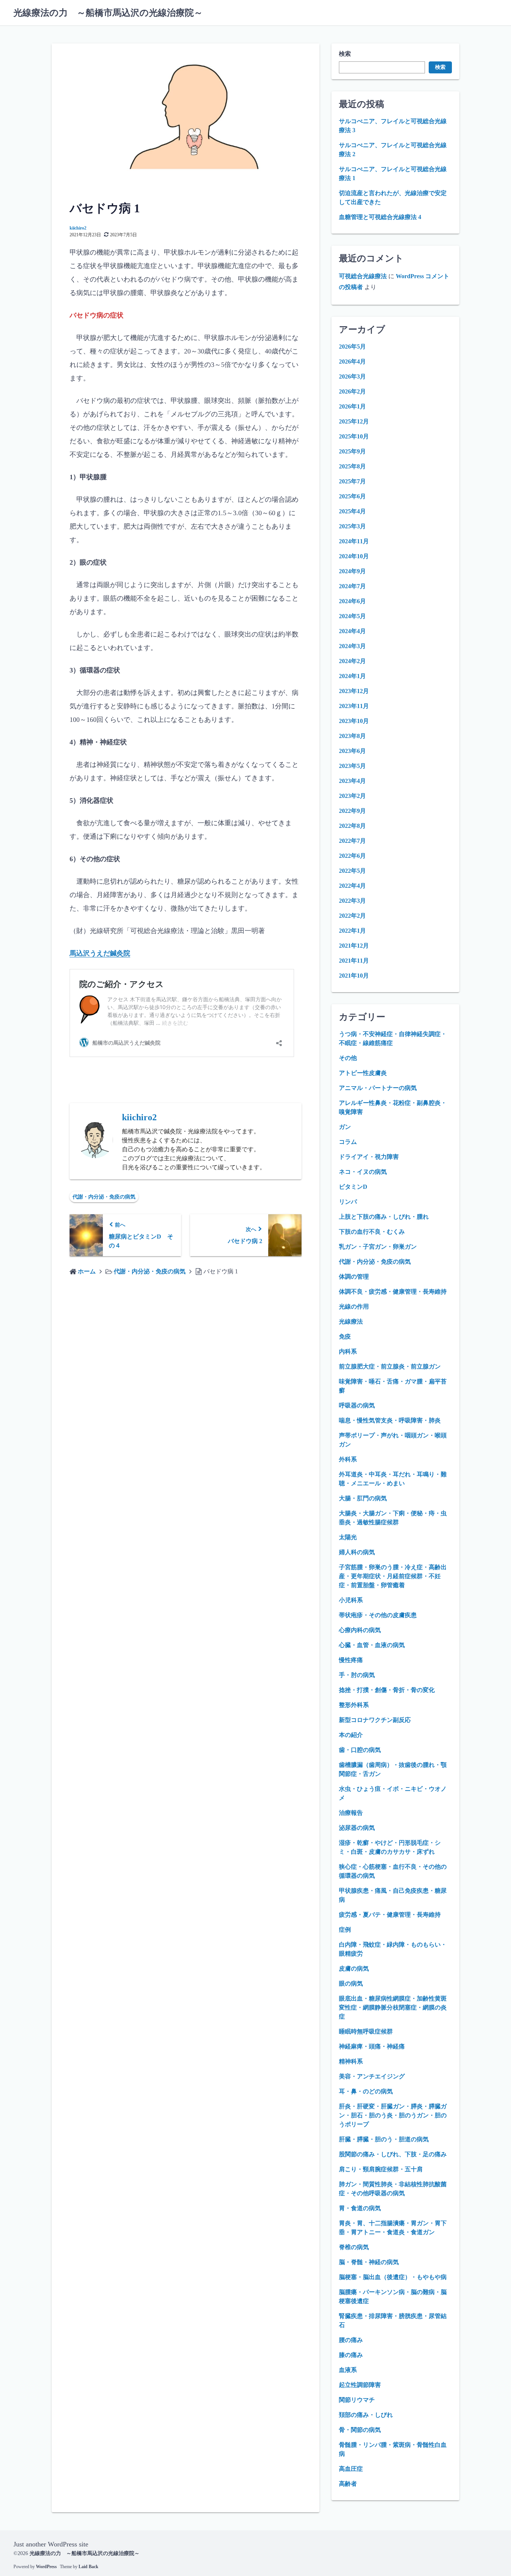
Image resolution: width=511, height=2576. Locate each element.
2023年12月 (354, 691)
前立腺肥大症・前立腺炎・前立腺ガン (390, 1366)
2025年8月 (352, 466)
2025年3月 (352, 526)
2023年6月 (352, 751)
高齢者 (348, 2484)
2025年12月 (354, 421)
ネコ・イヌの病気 (363, 1172)
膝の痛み (351, 2355)
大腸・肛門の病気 (363, 1498)
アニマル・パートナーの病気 (378, 1088)
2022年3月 (352, 901)
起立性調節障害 (360, 2385)
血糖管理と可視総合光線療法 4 (380, 217)
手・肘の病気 (357, 1675)
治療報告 (351, 1813)
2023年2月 (352, 796)
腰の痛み (351, 2340)
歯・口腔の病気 (360, 1750)
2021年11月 (354, 961)
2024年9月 (352, 571)
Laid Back (88, 2567)
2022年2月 (352, 916)
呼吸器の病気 (357, 1405)
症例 (345, 1930)
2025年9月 (352, 451)
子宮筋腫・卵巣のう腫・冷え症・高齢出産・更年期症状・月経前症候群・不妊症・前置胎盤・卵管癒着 (393, 1576)
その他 (348, 1058)
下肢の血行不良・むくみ (372, 1232)
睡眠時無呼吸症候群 (366, 2031)
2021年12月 (354, 946)
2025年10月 (354, 436)
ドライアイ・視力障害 (369, 1157)
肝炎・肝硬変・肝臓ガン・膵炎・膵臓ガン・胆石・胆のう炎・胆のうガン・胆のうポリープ (393, 2115)
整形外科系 (354, 1705)
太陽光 (348, 1537)
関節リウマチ (357, 2400)
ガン (345, 1127)
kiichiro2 (78, 228)
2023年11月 (354, 706)
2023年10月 (354, 721)
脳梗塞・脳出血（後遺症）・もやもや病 (393, 2277)
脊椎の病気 (354, 2247)
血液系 (348, 2370)
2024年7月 (352, 586)
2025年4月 (352, 511)
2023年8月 (352, 736)
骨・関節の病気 (360, 2430)
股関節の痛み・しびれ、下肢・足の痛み (393, 2154)
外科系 (348, 1459)
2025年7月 (352, 481)
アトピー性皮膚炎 (363, 1073)
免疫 (345, 1336)
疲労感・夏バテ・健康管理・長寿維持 (390, 1915)
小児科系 (351, 1600)
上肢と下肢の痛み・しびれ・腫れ (384, 1217)
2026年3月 (352, 376)
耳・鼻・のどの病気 (366, 2091)
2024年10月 (354, 556)
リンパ (348, 1202)
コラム (348, 1142)
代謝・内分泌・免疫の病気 (104, 1197)
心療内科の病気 (360, 1630)
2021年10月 (354, 976)
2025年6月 (352, 496)
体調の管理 (354, 1277)
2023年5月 (352, 766)
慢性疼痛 (351, 1660)
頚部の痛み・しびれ (366, 2415)
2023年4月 (352, 781)
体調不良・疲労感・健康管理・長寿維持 (393, 1292)
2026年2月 (352, 391)
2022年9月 (352, 811)
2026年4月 (352, 362)
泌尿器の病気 (357, 1828)
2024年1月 (352, 676)
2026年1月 (352, 406)
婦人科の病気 (357, 1552)
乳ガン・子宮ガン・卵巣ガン (378, 1247)
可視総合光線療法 (363, 276)
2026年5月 (352, 347)
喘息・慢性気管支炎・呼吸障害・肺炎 (390, 1420)
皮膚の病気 (354, 1969)
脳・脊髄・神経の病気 (369, 2262)
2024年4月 (352, 631)
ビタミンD (353, 1187)
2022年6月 (352, 856)
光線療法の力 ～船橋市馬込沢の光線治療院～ (108, 13)
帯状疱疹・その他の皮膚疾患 (378, 1615)
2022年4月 (352, 886)
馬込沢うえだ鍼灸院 (100, 953)
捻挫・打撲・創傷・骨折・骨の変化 (387, 1690)
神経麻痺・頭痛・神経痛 (372, 2046)
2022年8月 (352, 826)
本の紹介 (351, 1735)
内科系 (348, 1351)
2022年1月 (352, 931)
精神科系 (351, 2061)
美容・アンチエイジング (372, 2076)
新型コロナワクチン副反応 (375, 1720)
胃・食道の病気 (360, 2208)
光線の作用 (354, 1307)
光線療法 (351, 1322)
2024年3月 (352, 646)
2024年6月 (352, 601)
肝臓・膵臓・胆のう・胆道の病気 (384, 2139)
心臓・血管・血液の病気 (372, 1645)
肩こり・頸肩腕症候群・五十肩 (381, 2169)
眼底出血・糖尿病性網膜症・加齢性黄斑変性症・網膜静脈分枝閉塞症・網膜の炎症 (393, 2007)
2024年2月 (352, 661)
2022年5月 (352, 871)
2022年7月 (352, 841)
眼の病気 (351, 1983)
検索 (345, 54)
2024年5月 (352, 616)
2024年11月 (354, 541)
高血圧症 (351, 2469)
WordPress (46, 2567)
